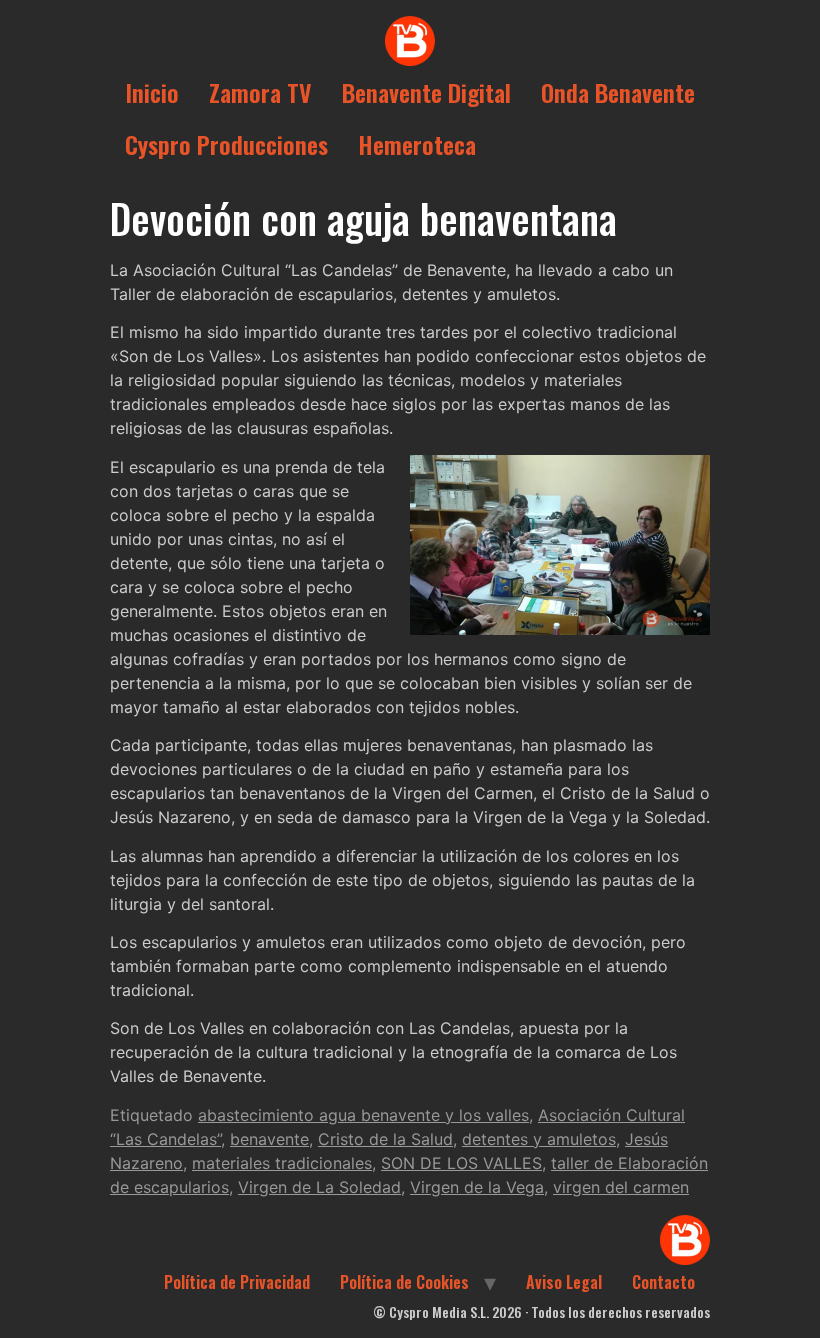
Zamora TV (260, 92)
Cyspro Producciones (226, 144)
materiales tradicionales (282, 1163)
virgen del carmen (621, 1187)
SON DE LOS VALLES (461, 1163)
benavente (269, 1139)
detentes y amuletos (539, 1139)
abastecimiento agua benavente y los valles (363, 1115)
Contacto (663, 1282)
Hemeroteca (417, 144)
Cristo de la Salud (385, 1139)
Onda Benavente (618, 92)
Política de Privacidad (237, 1282)
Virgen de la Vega (477, 1187)
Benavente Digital (426, 92)
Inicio (152, 92)
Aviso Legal (564, 1282)
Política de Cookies (404, 1282)
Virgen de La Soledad (319, 1187)
